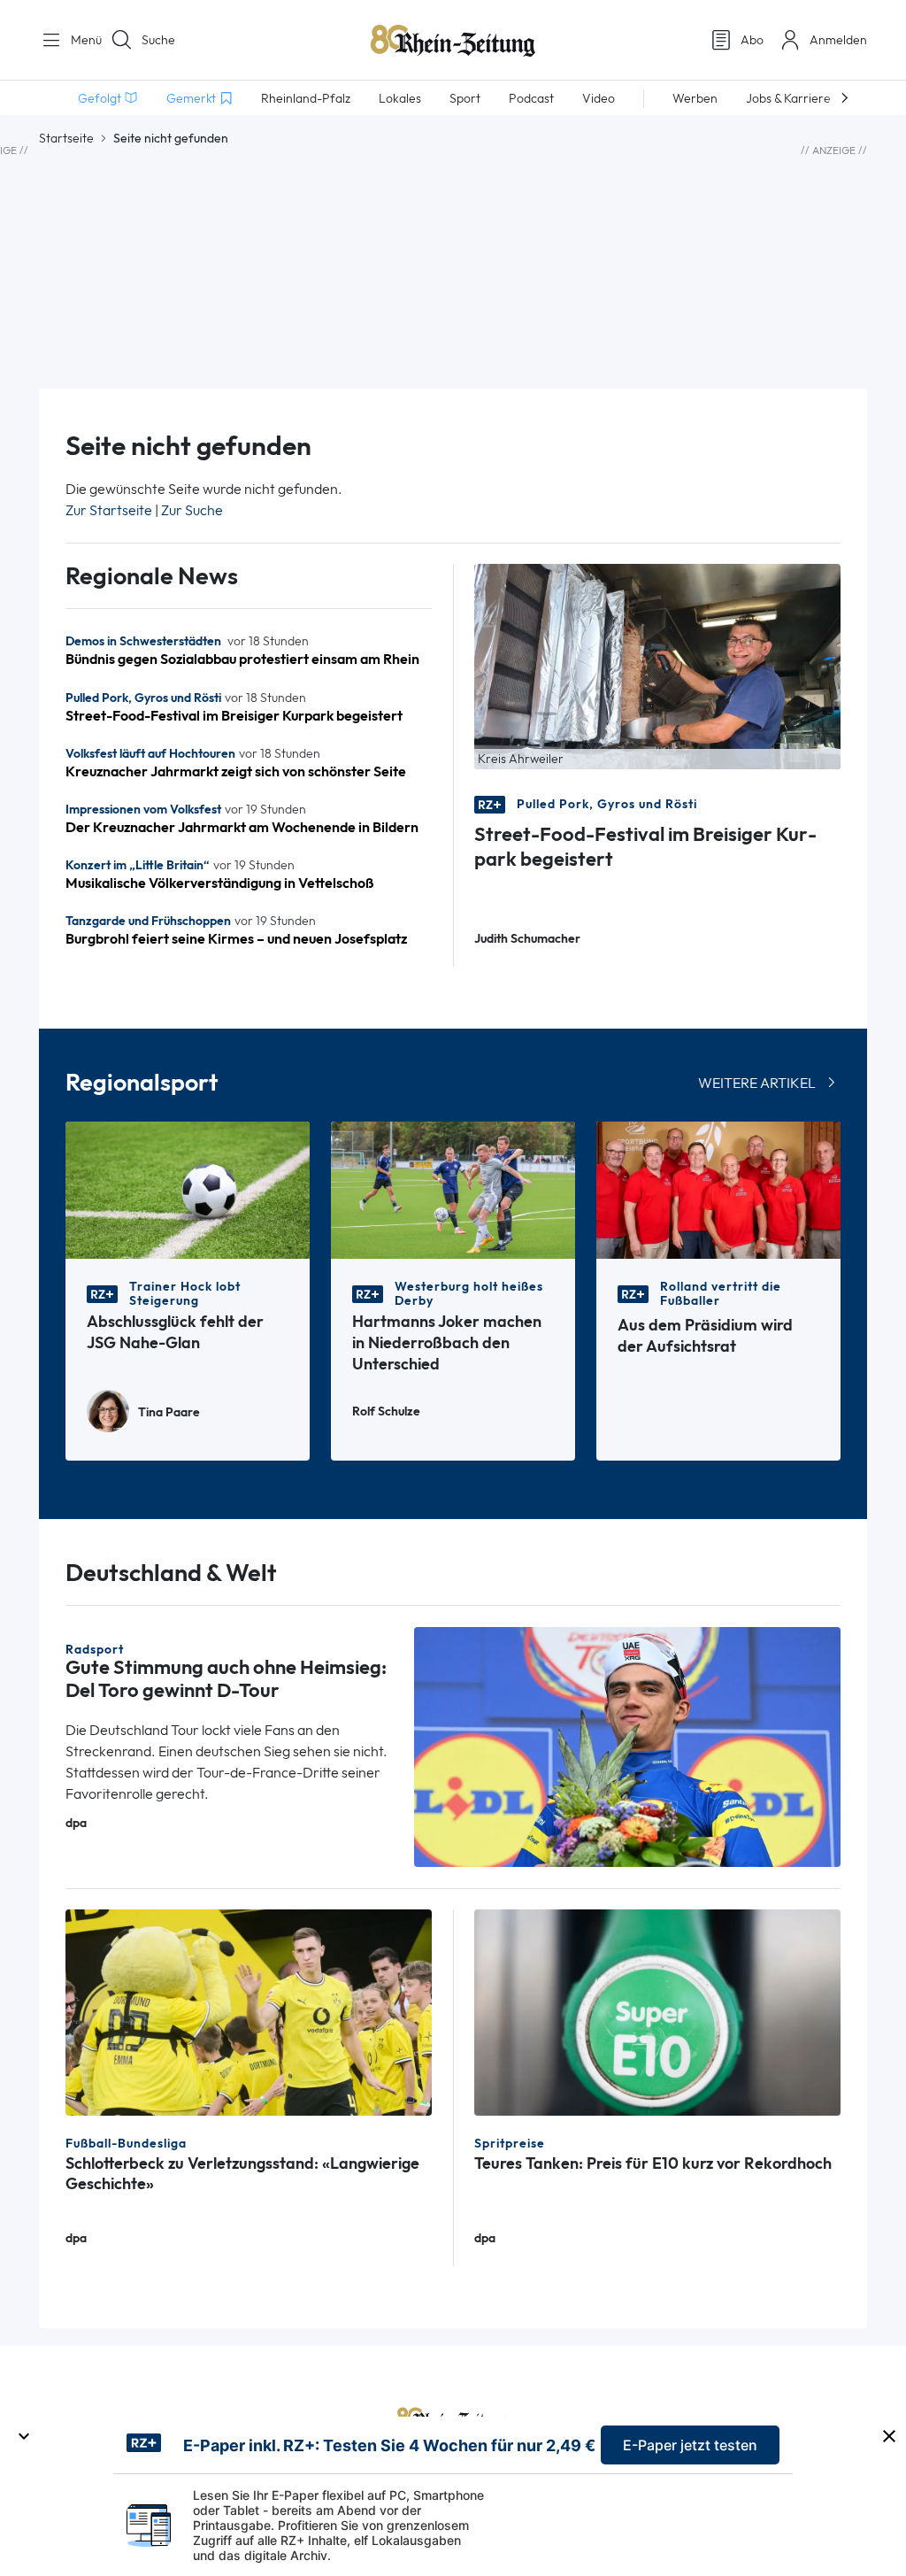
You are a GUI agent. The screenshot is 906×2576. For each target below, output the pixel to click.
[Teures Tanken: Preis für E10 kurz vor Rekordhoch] (657, 2011)
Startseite (66, 138)
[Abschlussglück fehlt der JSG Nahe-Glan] (188, 1188)
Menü (80, 40)
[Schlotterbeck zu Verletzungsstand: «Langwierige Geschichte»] (249, 2011)
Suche (158, 40)
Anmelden (838, 40)
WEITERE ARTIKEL (757, 1083)
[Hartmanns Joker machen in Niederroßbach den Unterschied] (453, 1188)
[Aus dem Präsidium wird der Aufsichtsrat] (718, 1188)
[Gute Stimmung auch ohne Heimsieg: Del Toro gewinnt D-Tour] (627, 1745)
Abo (752, 40)
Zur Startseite (109, 510)
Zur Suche (192, 510)
